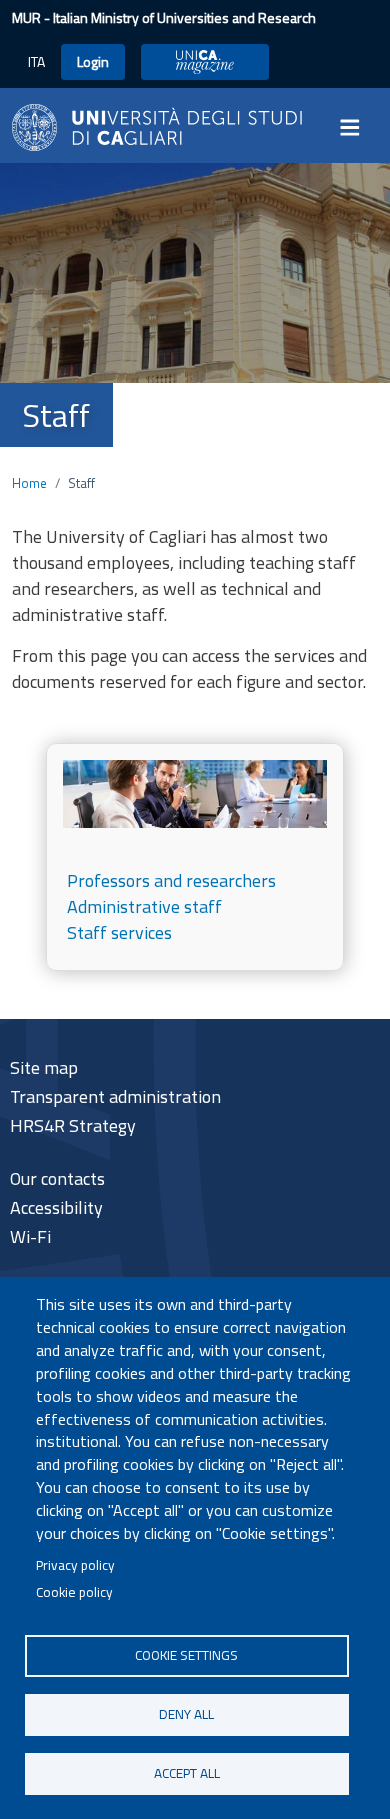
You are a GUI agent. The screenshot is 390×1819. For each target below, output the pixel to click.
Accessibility (56, 1207)
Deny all (186, 1714)
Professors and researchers (171, 880)
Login (93, 61)
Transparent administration (115, 1096)
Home (29, 483)
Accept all (187, 1773)
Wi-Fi (30, 1236)
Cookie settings (186, 1655)
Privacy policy (75, 1565)
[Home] (157, 125)
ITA (36, 61)
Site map (44, 1067)
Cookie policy (74, 1592)
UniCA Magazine (205, 61)
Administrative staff (144, 906)
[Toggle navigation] (356, 127)
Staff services (119, 932)
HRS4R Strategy (73, 1125)
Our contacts (57, 1178)
